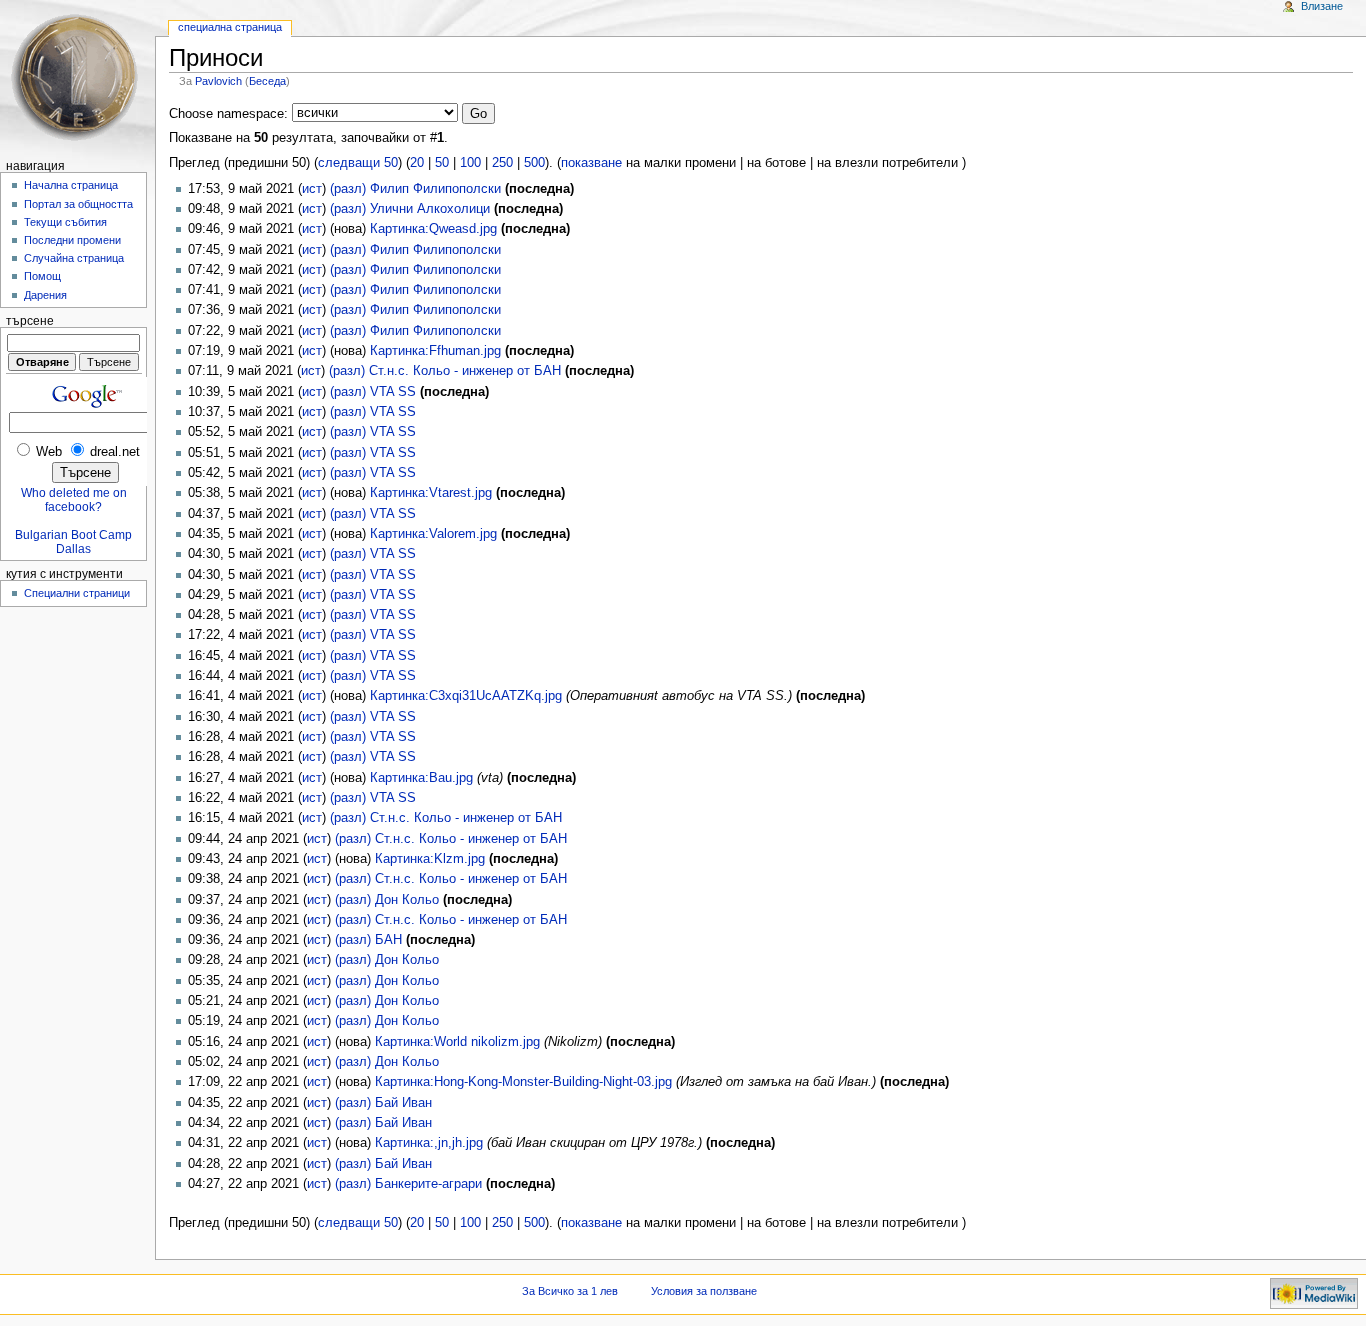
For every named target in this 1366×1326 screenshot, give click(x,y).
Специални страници (77, 593)
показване (591, 163)
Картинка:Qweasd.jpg (433, 229)
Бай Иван (403, 1103)
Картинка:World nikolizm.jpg (457, 1042)
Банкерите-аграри (428, 1184)
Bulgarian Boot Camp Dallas (73, 542)
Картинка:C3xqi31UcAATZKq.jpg (466, 696)
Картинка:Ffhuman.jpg (435, 351)
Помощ (42, 276)
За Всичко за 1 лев (570, 1291)
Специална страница (230, 27)
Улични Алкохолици (430, 209)
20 (417, 163)
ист (312, 189)
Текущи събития (65, 222)
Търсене (30, 321)
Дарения (45, 295)
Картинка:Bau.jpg (421, 778)
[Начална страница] (77, 77)
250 (502, 163)
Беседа (267, 81)
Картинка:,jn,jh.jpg (429, 1143)
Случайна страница (74, 258)
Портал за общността (78, 204)
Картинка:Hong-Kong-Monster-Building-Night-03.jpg (523, 1082)
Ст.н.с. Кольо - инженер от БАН (465, 371)
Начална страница (71, 185)
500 (534, 163)
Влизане (1322, 6)
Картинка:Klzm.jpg (430, 859)
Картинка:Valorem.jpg (433, 534)
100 (470, 163)
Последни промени (72, 240)
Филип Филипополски (435, 189)
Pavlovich (218, 81)
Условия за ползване (704, 1291)
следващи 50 (358, 163)
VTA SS (393, 392)
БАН (388, 940)
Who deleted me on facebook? (74, 500)
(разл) (348, 189)
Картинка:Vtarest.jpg (431, 493)
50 (442, 163)
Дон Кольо (407, 900)
